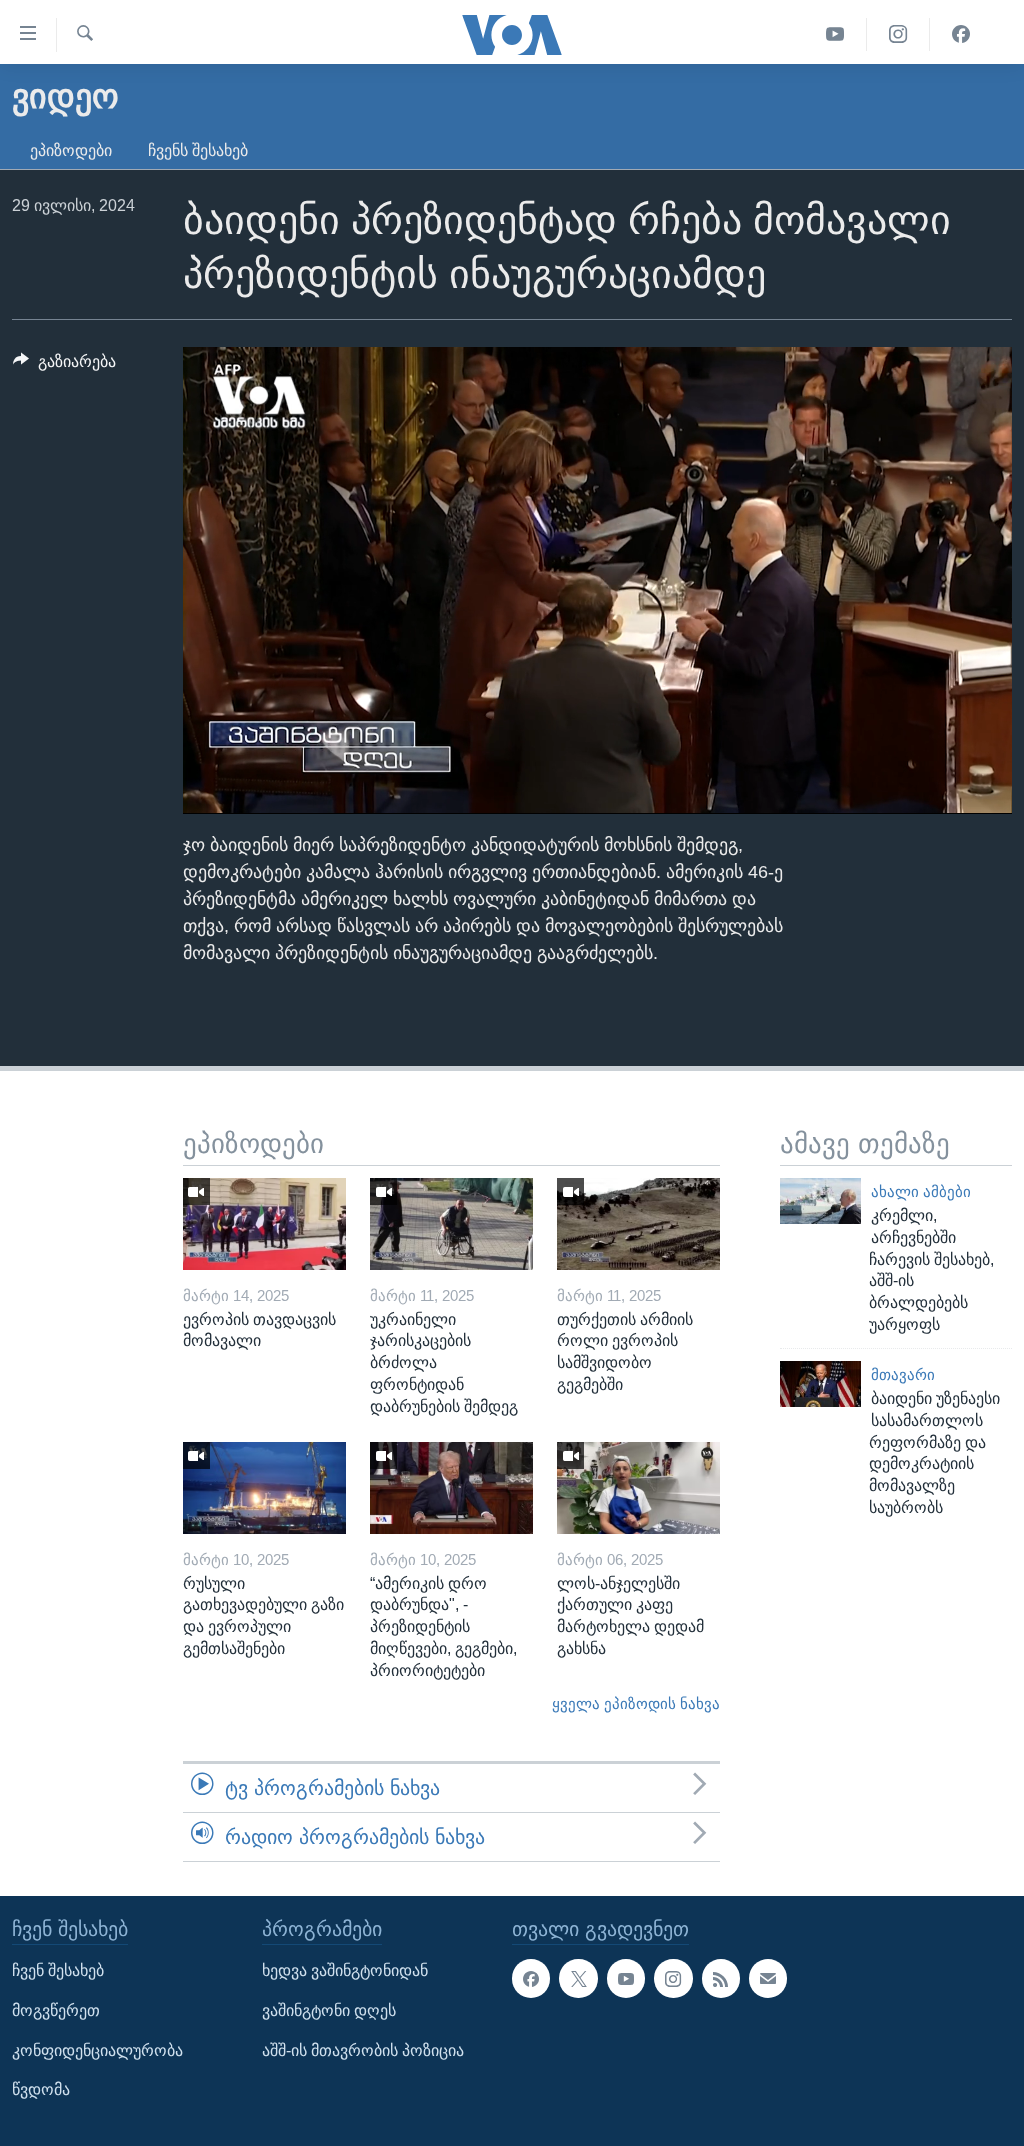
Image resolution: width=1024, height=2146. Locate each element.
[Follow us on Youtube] (626, 1979)
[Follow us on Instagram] (673, 1979)
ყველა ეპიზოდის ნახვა (636, 1704)
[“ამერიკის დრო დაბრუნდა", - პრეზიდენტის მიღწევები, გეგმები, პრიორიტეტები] (451, 1488)
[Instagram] (898, 34)
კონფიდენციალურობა (97, 2050)
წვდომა (41, 2090)
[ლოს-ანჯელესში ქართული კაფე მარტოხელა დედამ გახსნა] (638, 1488)
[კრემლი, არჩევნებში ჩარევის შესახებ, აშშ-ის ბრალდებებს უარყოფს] (820, 1201)
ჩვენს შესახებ (198, 150)
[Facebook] (961, 34)
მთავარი (903, 1375)
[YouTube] (835, 34)
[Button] (64, 366)
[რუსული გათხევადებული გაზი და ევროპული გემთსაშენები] (264, 1488)
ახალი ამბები (921, 1192)
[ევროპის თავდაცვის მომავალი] (264, 1224)
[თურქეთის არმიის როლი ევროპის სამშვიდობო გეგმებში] (638, 1224)
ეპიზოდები (71, 150)
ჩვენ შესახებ (58, 1971)
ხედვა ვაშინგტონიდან (345, 1971)
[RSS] (721, 1979)
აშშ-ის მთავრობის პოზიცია (363, 2050)
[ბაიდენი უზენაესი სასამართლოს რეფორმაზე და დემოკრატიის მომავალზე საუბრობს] (820, 1384)
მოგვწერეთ (56, 2010)
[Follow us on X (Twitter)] (578, 1979)
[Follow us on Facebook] (531, 1979)
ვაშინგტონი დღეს (329, 2010)
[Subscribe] (768, 1979)
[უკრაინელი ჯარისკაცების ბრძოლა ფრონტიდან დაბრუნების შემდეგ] (451, 1224)
